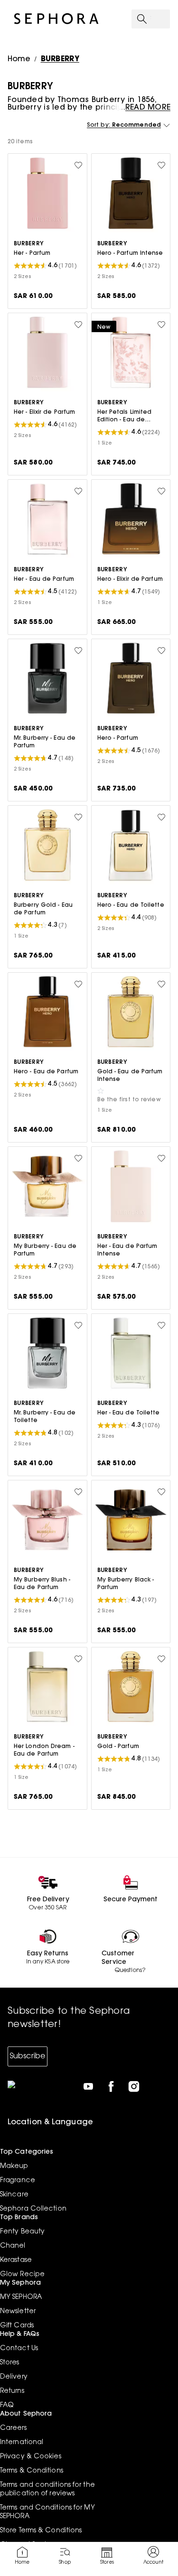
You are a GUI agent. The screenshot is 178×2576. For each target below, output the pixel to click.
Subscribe (28, 2056)
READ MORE (148, 108)
